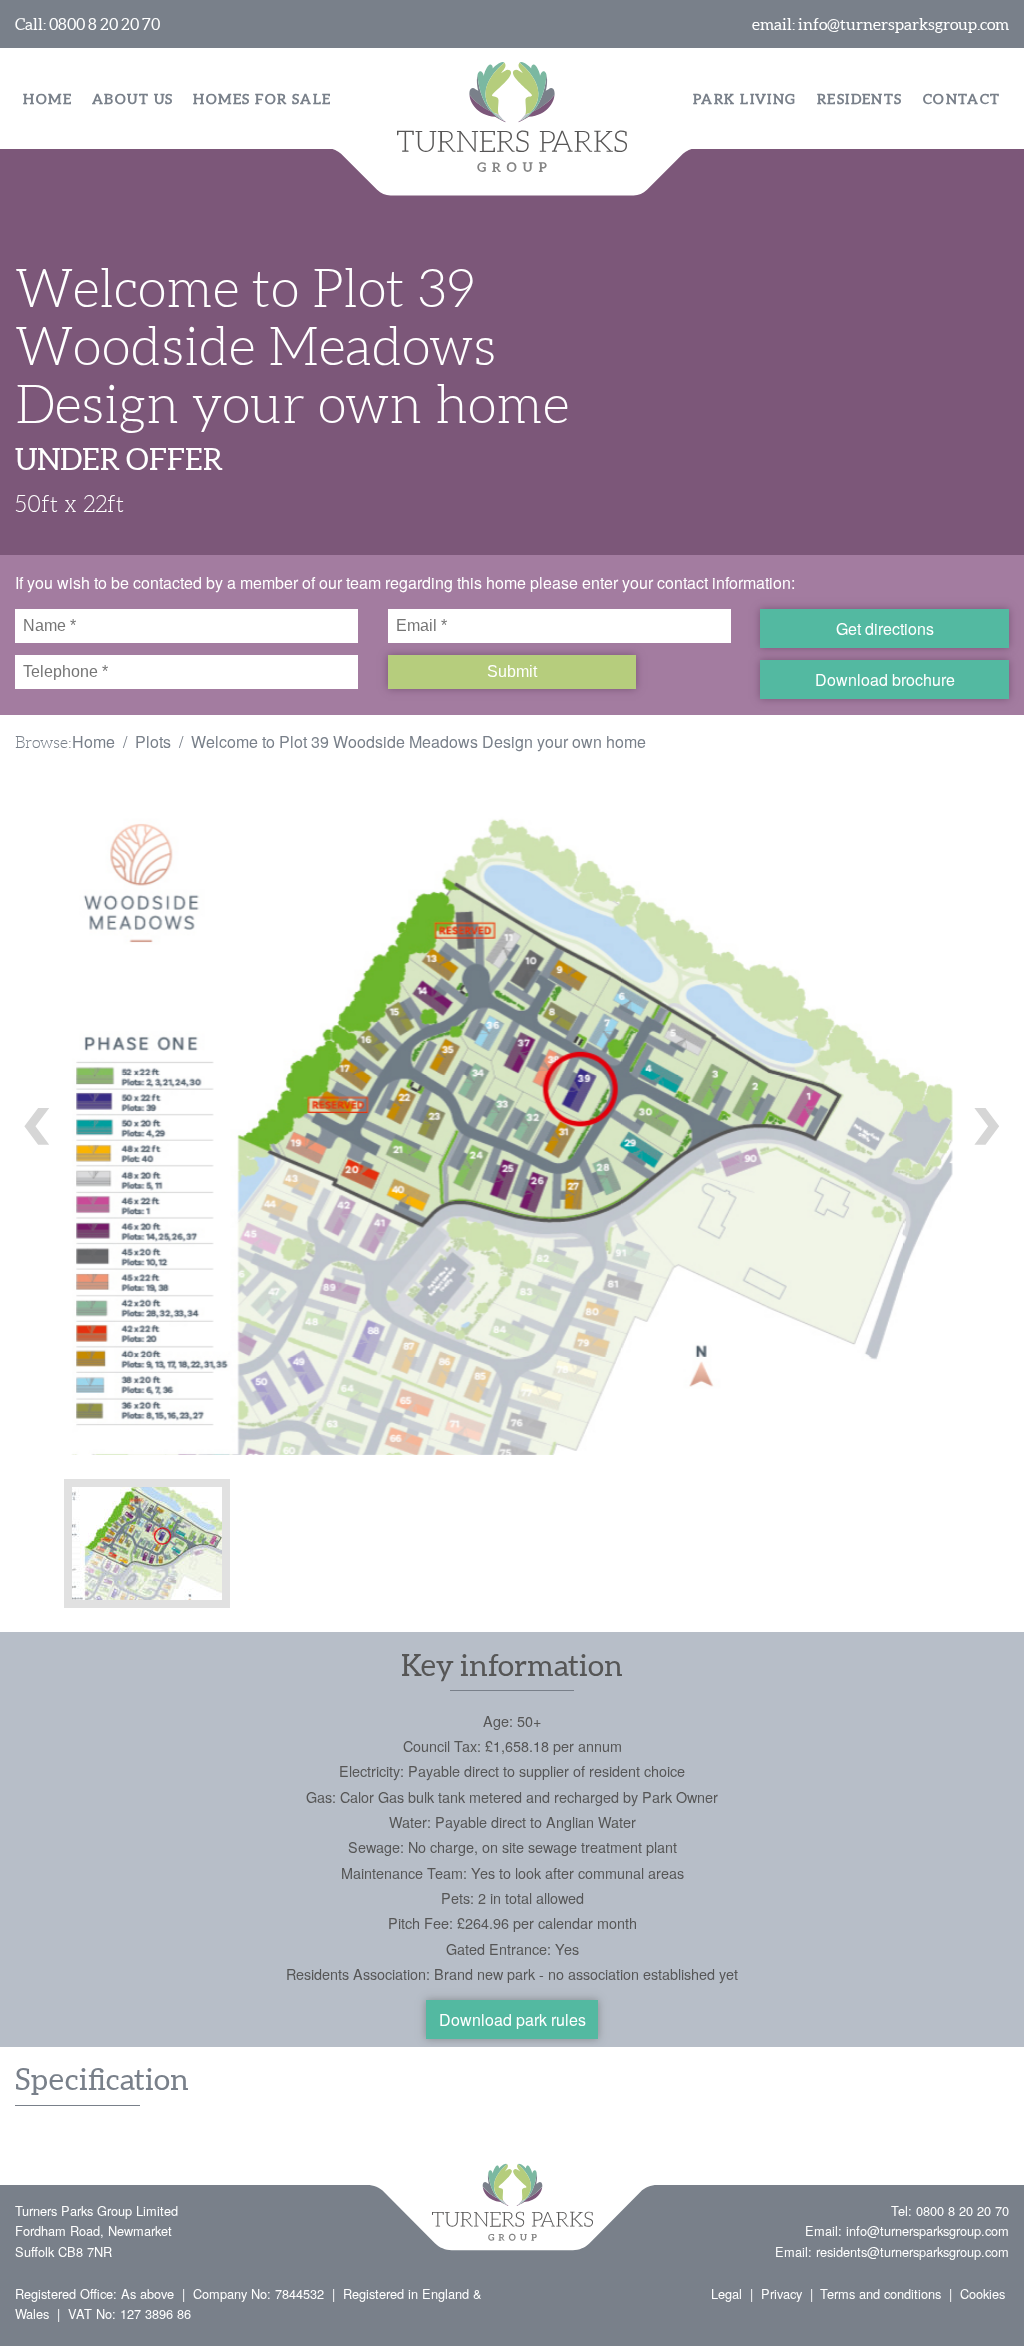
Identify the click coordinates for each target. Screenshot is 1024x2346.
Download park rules (512, 2019)
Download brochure (885, 679)
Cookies (982, 2293)
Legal (726, 2293)
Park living (745, 99)
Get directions (885, 628)
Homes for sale (262, 99)
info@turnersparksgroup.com (903, 24)
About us (133, 99)
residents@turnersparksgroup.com (912, 2251)
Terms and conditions (880, 2293)
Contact (962, 99)
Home (47, 99)
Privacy (781, 2293)
